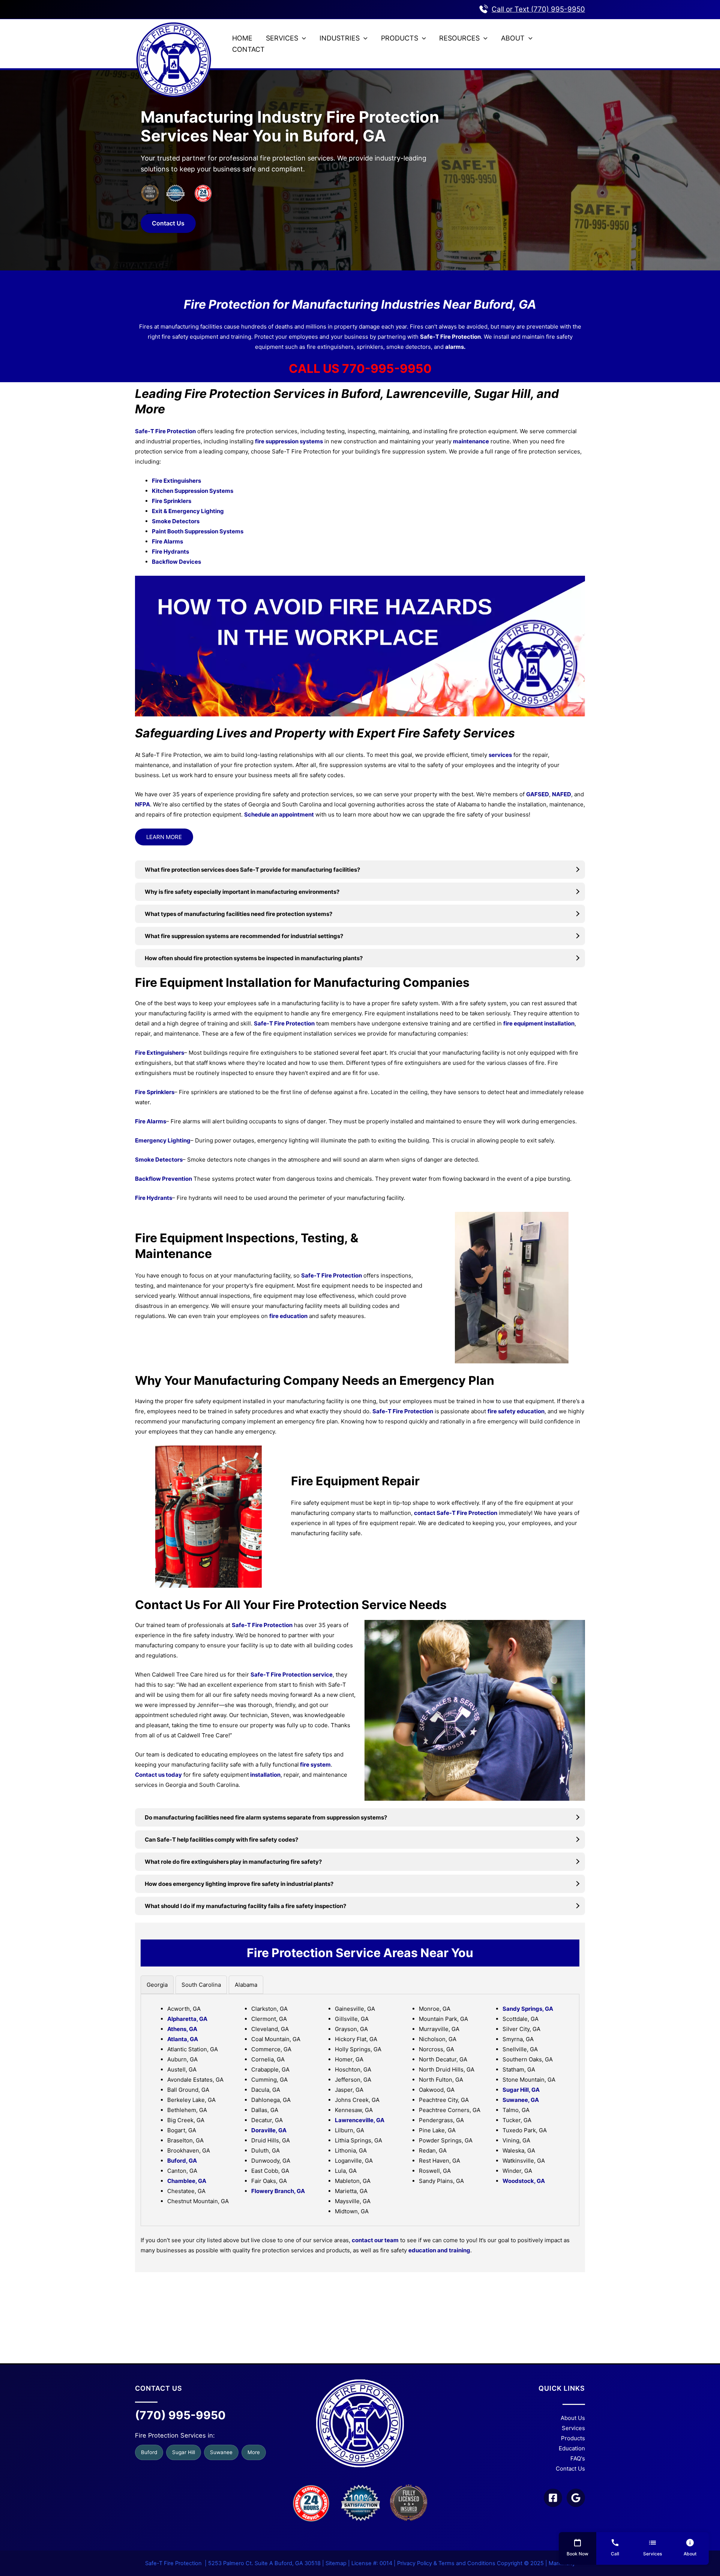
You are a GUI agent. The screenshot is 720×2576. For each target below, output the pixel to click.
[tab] (157, 1985)
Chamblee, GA (187, 2181)
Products (573, 2438)
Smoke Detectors (159, 1160)
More (254, 2452)
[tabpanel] (360, 2110)
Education (572, 2448)
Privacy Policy (415, 2563)
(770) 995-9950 (180, 2415)
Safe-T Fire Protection (450, 337)
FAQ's (578, 2458)
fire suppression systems (289, 441)
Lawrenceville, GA (360, 2120)
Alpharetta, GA (187, 2019)
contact (425, 1513)
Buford (149, 2452)
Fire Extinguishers (160, 1053)
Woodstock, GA (524, 2181)
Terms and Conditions (467, 2563)
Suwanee (221, 2452)
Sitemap (336, 2563)
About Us (573, 2418)
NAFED (562, 794)
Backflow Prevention (163, 1179)
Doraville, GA (269, 2130)
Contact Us (168, 223)
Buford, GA (182, 2161)
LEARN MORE (164, 837)
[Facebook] (553, 2498)
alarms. (455, 347)
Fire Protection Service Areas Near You (360, 1953)
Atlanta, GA (183, 2039)
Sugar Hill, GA (521, 2090)
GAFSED (538, 794)
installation (265, 1775)
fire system (315, 1765)
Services (573, 2428)
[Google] (576, 2498)
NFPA (142, 804)
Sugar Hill (184, 2452)
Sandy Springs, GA (528, 2009)
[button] (302, 38)
